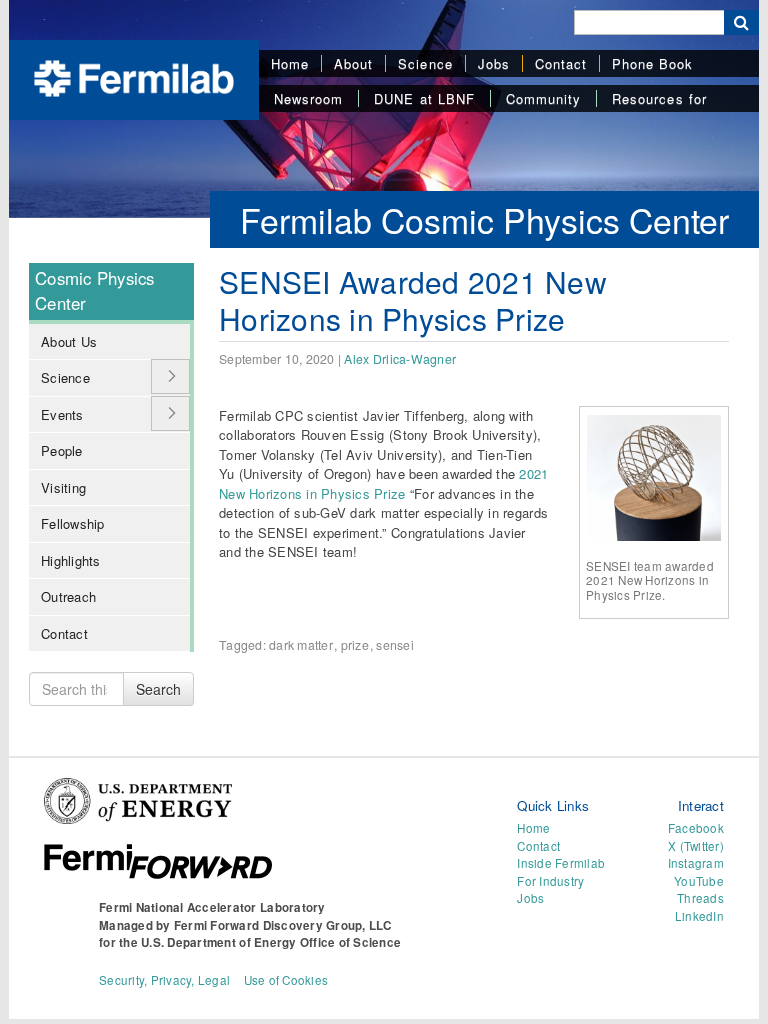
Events (62, 414)
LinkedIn (699, 916)
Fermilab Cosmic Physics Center (484, 219)
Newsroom (308, 98)
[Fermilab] (134, 76)
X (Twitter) (696, 846)
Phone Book (652, 63)
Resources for (659, 98)
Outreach (68, 596)
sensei (395, 645)
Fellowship (73, 523)
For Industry (550, 881)
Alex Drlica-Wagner (400, 359)
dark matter (301, 645)
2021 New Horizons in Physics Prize (384, 483)
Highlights (71, 560)
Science (425, 63)
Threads (700, 898)
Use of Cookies (286, 980)
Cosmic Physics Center (95, 290)
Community (543, 98)
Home (290, 63)
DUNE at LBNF (424, 98)
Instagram (696, 863)
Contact (561, 63)
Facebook (696, 828)
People (62, 450)
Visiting (63, 487)
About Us (69, 341)
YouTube (699, 881)
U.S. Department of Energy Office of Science (271, 942)
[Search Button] (741, 22)
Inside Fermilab (561, 863)
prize (355, 645)
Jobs (494, 63)
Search (158, 689)
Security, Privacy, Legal (164, 980)
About (353, 63)
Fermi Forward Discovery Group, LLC (283, 925)
